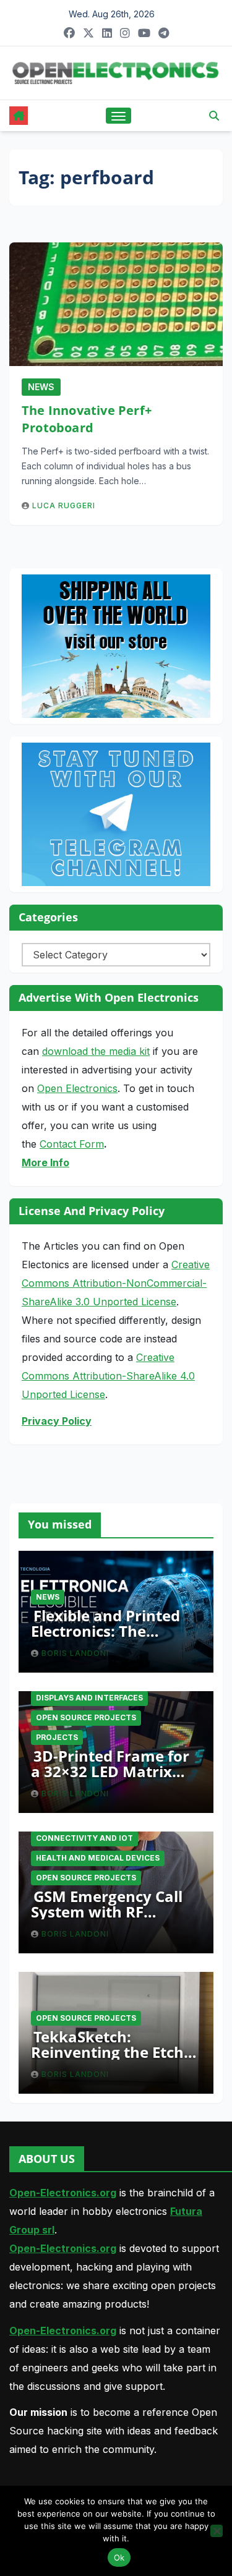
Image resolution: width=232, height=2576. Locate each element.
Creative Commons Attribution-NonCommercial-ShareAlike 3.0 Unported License (116, 1283)
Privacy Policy (57, 1421)
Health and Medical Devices (98, 1858)
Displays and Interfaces (89, 1698)
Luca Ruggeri (64, 505)
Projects (57, 1737)
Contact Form (72, 1144)
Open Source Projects (86, 1717)
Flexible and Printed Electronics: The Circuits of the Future (109, 1631)
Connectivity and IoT (84, 1838)
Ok (119, 2557)
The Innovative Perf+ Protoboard (87, 419)
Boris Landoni (75, 1653)
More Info (45, 1162)
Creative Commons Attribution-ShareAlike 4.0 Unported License (108, 1376)
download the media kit (96, 1051)
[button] (214, 116)
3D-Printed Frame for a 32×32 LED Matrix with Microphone (110, 1771)
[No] (217, 2531)
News (41, 387)
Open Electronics (77, 1088)
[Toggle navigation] (119, 116)
